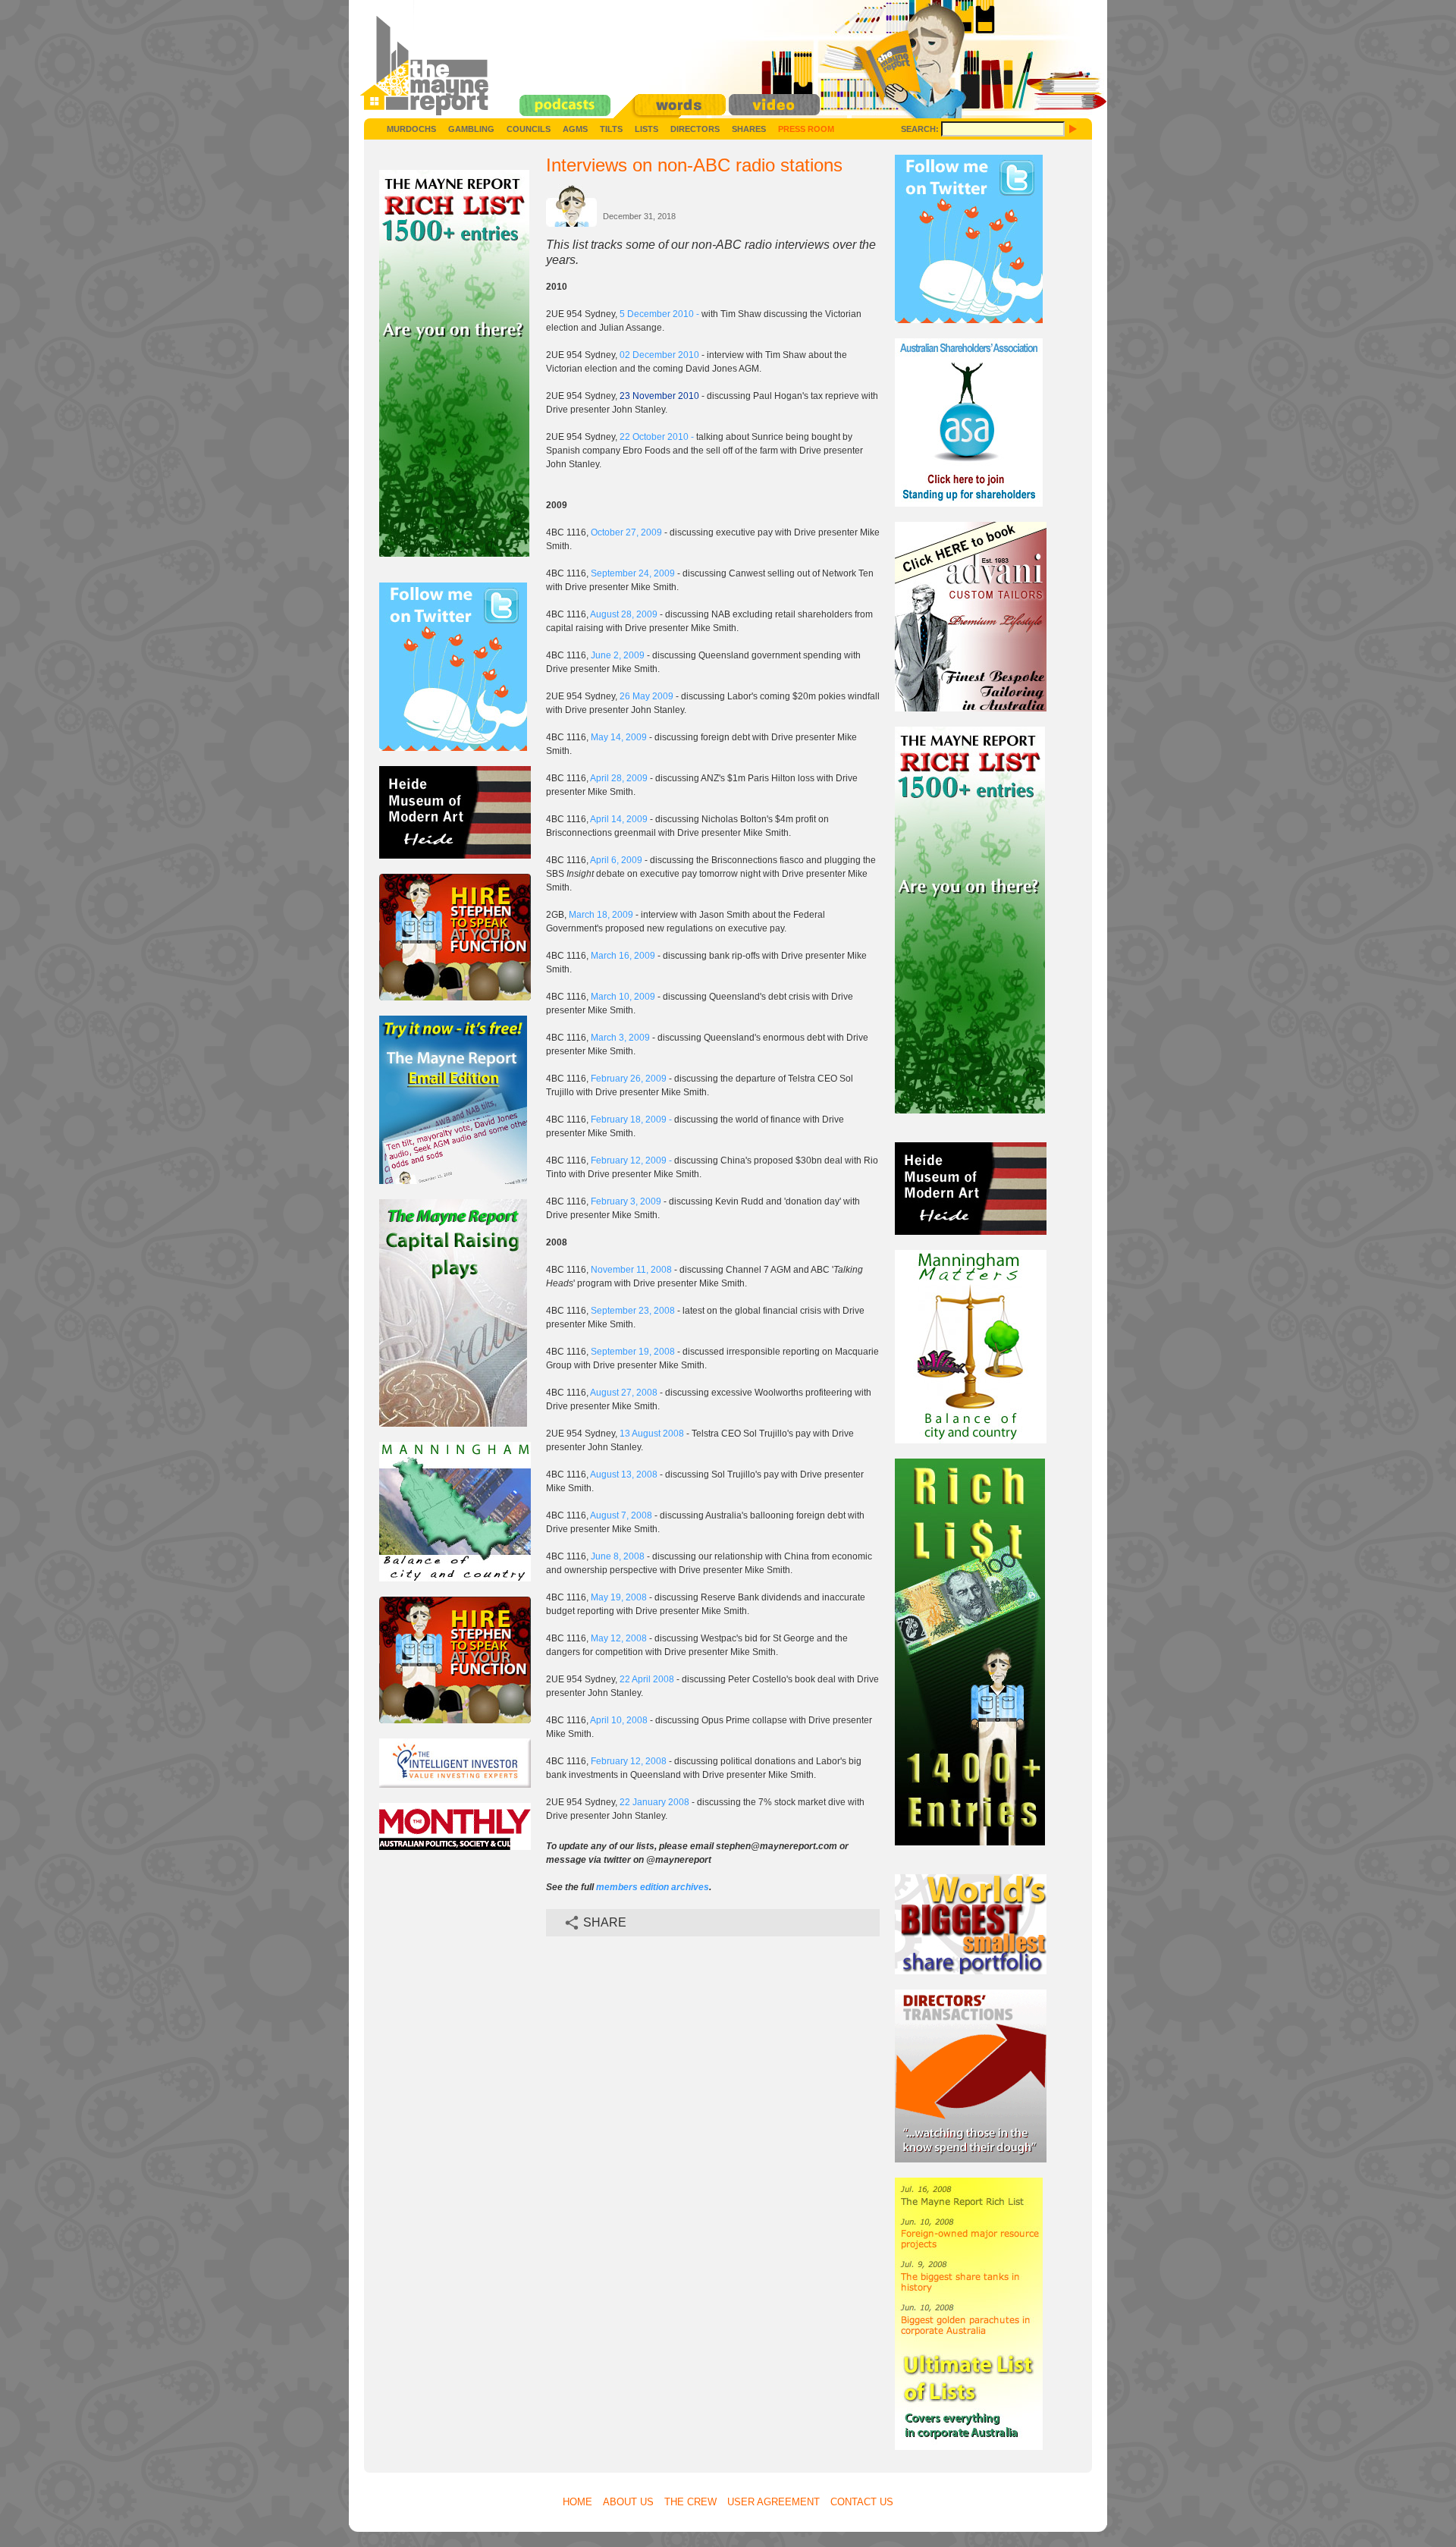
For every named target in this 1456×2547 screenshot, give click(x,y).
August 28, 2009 (625, 614)
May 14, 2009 (619, 737)
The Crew (690, 2502)
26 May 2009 (646, 696)
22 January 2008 (656, 1802)
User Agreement (773, 2502)
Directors (695, 129)
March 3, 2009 (620, 1038)
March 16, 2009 (623, 956)
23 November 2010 (659, 396)
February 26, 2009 (629, 1079)
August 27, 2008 (624, 1393)
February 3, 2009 (626, 1201)
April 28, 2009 (619, 778)
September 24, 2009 (633, 573)
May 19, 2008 (619, 1597)
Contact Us (862, 2502)
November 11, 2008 (631, 1270)
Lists (646, 129)
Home (577, 2502)
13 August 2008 (652, 1434)
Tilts (611, 129)
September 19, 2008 (633, 1352)
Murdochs (411, 129)
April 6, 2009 (616, 860)
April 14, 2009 (619, 819)
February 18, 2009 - (632, 1120)
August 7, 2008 (621, 1515)
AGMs (575, 129)
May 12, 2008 (619, 1638)
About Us (628, 2502)
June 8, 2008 (618, 1556)
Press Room (806, 129)
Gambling (471, 129)
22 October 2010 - (658, 437)
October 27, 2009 (626, 532)
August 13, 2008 (624, 1474)
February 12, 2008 (629, 1761)
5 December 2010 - (661, 314)
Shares (749, 129)
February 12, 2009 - (632, 1160)
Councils (529, 129)
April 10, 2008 (619, 1720)
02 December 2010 (659, 355)
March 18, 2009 (601, 915)
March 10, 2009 (623, 997)
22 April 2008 (647, 1679)
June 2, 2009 (618, 655)
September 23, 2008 (633, 1311)
